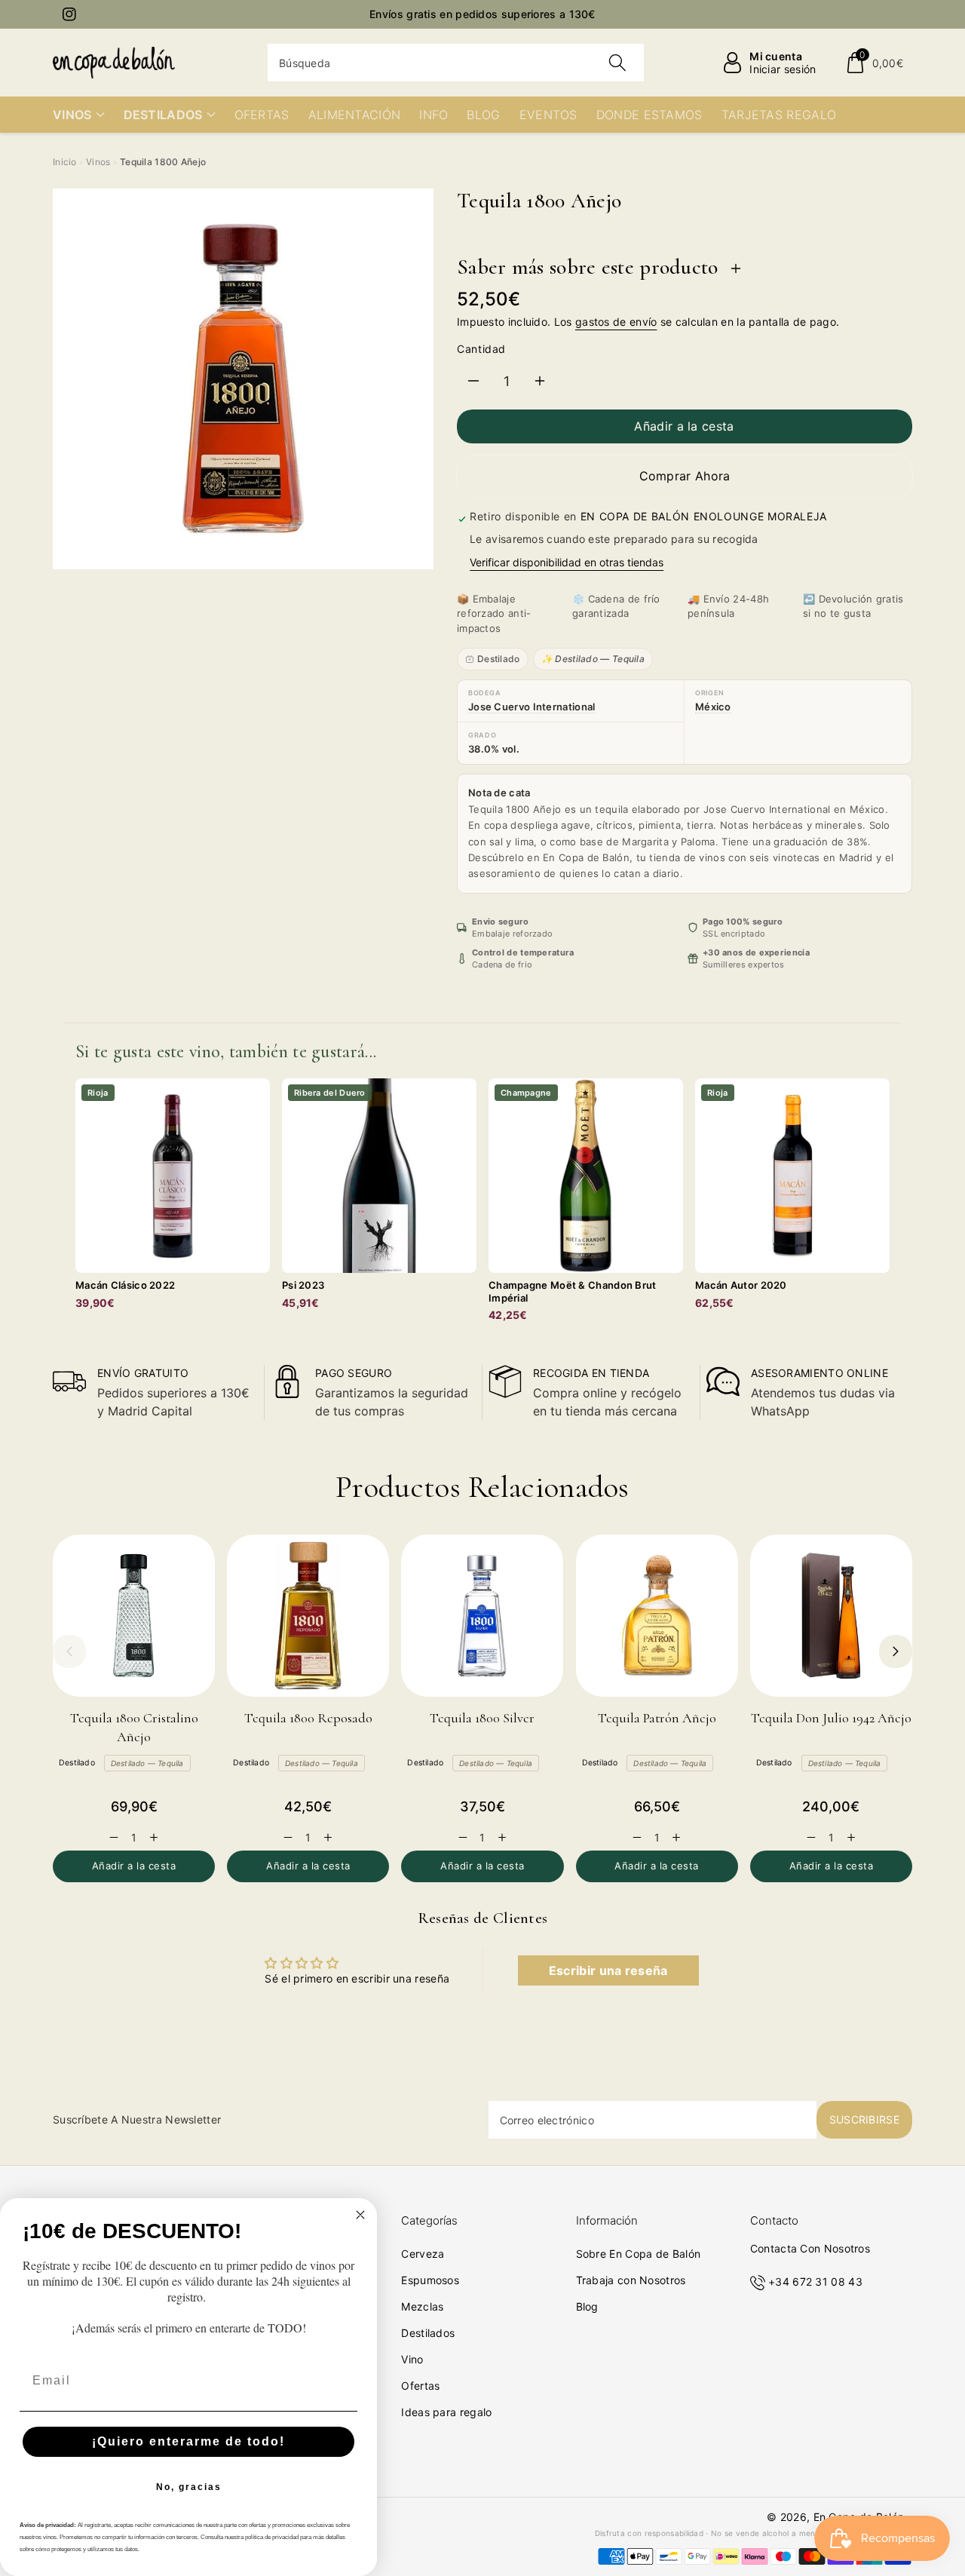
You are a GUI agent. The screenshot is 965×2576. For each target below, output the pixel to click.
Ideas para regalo (446, 2412)
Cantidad (481, 349)
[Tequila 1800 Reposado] (308, 1616)
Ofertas (420, 2386)
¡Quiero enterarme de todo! (188, 2441)
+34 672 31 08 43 (815, 2282)
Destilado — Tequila (147, 1763)
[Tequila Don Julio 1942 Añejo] (831, 1616)
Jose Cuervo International (532, 707)
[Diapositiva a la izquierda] (69, 1651)
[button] (874, 63)
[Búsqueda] (617, 63)
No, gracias (189, 2487)
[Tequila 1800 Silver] (482, 1616)
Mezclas (422, 2306)
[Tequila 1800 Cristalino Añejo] (134, 1616)
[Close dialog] (360, 2215)
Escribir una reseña (608, 1970)
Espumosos (430, 2280)
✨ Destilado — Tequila (593, 659)
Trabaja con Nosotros (631, 2280)
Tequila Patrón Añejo (657, 1718)
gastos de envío (616, 322)
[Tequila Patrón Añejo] (657, 1616)
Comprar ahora (685, 476)
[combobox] (456, 63)
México (713, 707)
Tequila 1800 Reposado (308, 1718)
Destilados (428, 2333)
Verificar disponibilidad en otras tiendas (567, 562)
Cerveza (423, 2254)
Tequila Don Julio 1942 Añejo (831, 1718)
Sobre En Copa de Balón (639, 2254)
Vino (412, 2359)
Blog (587, 2306)
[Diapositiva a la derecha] (896, 1651)
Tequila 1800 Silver (482, 1718)
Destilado (499, 659)
